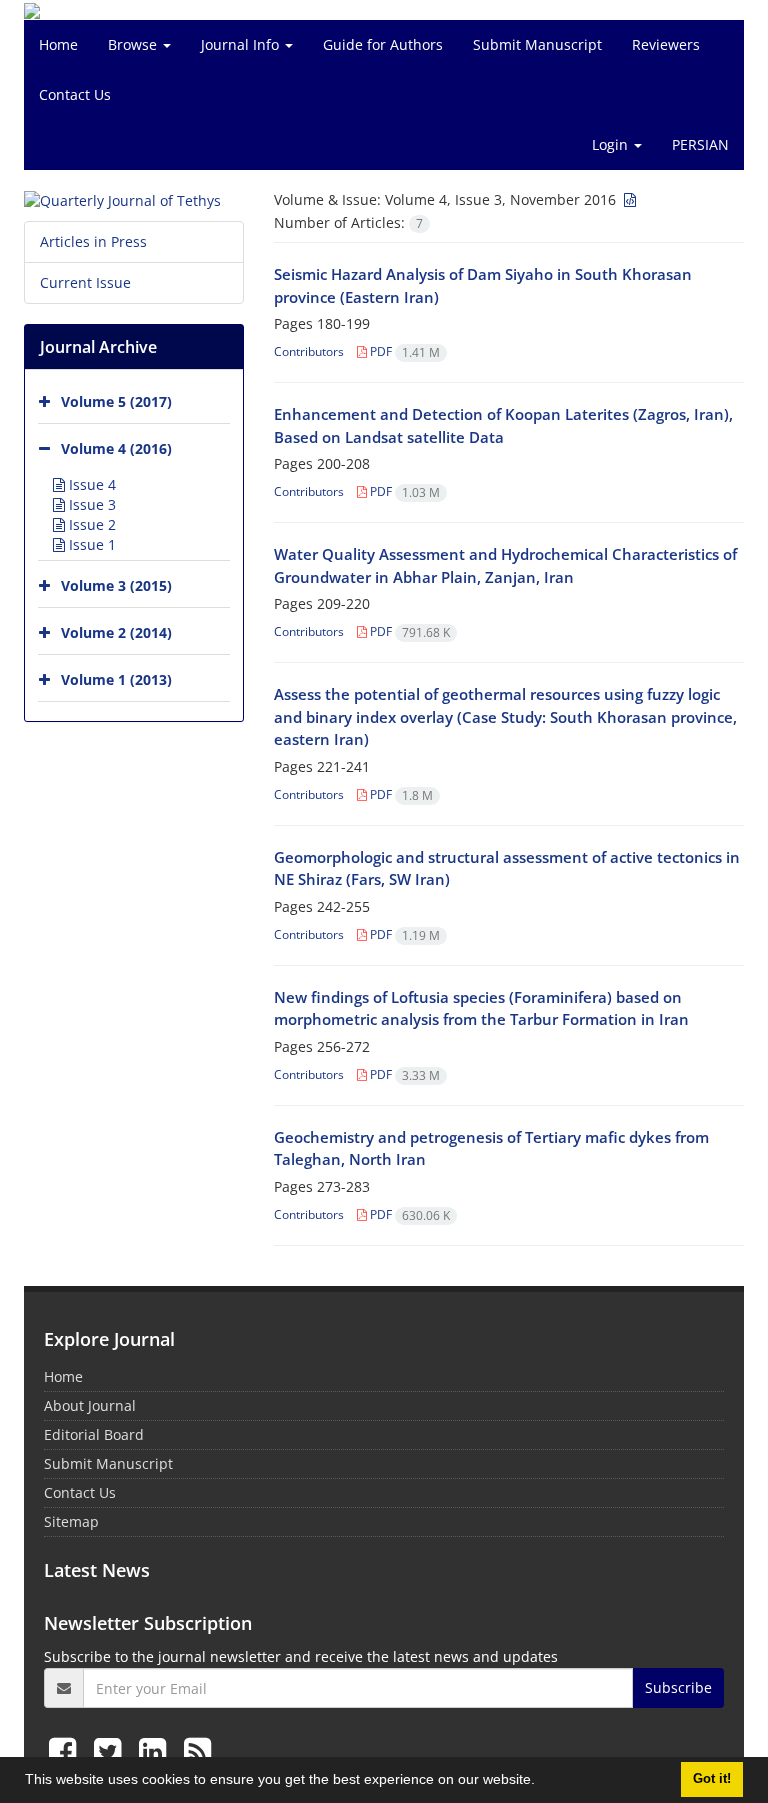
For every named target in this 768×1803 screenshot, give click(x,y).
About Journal (90, 1405)
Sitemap (71, 1521)
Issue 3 (90, 504)
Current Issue (85, 282)
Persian (700, 144)
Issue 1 (90, 544)
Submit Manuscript (537, 44)
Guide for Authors (383, 44)
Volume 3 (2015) (116, 585)
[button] (542, 1782)
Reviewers (666, 44)
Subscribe (678, 1687)
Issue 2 (90, 524)
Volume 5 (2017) (116, 401)
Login (612, 144)
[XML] (628, 199)
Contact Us (75, 94)
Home (58, 44)
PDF (403, 351)
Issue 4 (90, 484)
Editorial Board (94, 1434)
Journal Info (242, 44)
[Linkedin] (156, 1750)
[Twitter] (111, 1750)
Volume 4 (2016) (116, 448)
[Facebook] (66, 1750)
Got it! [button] (712, 1779)
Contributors (309, 351)
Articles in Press (93, 241)
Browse (134, 44)
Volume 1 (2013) (116, 679)
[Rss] (197, 1750)
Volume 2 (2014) (116, 632)
